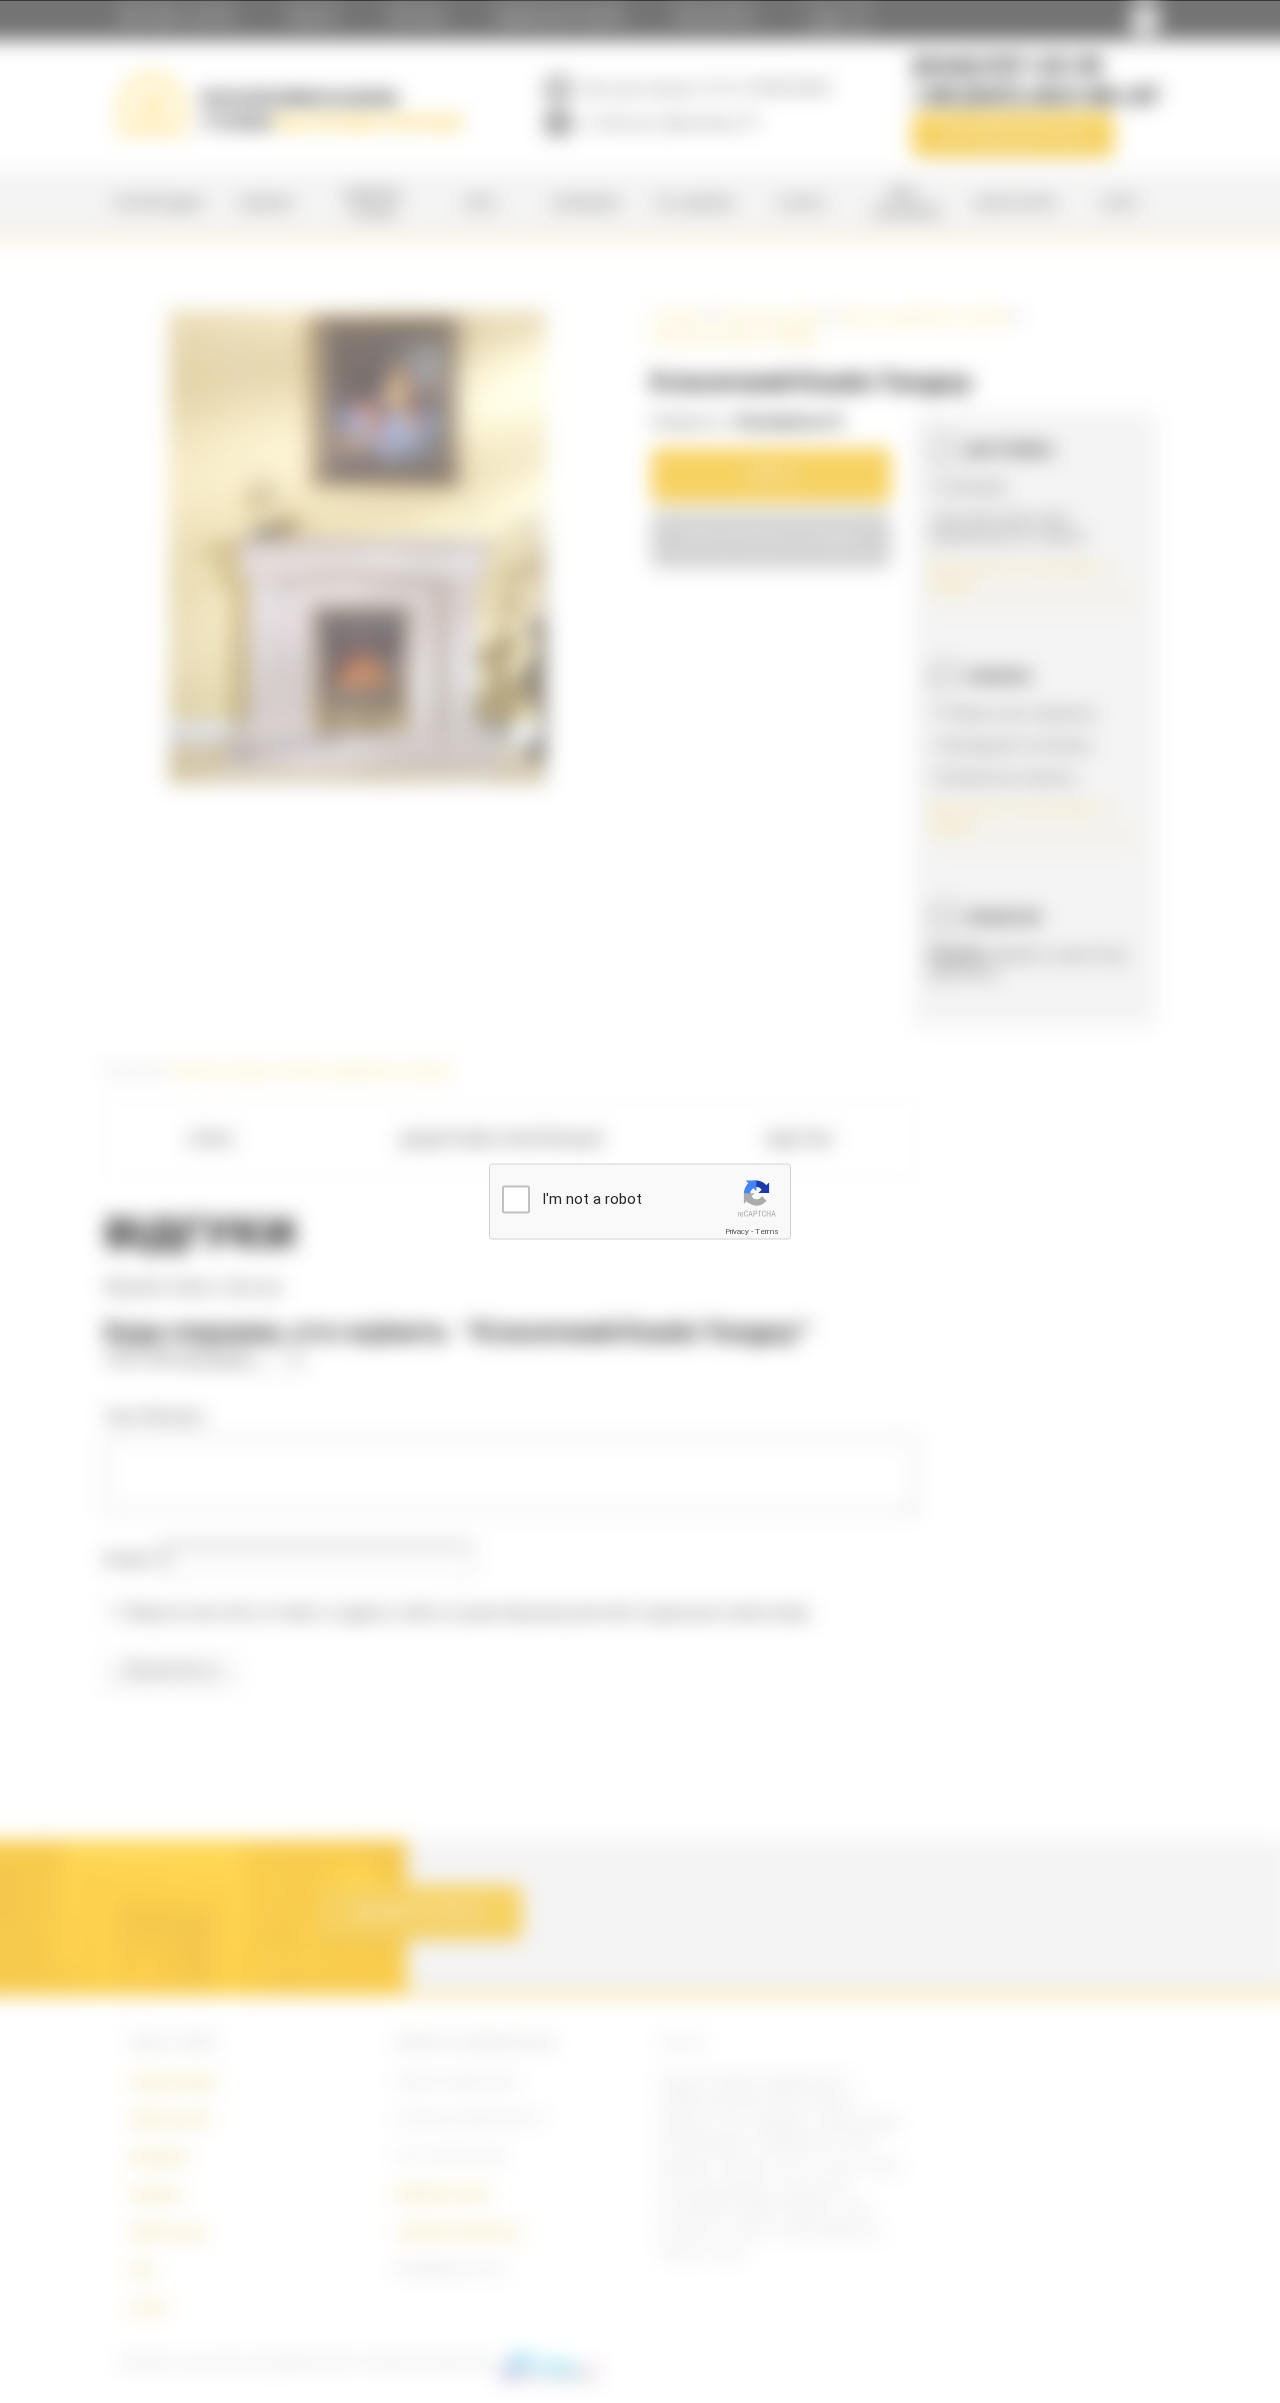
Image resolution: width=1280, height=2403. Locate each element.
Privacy (737, 1231)
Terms (767, 1231)
